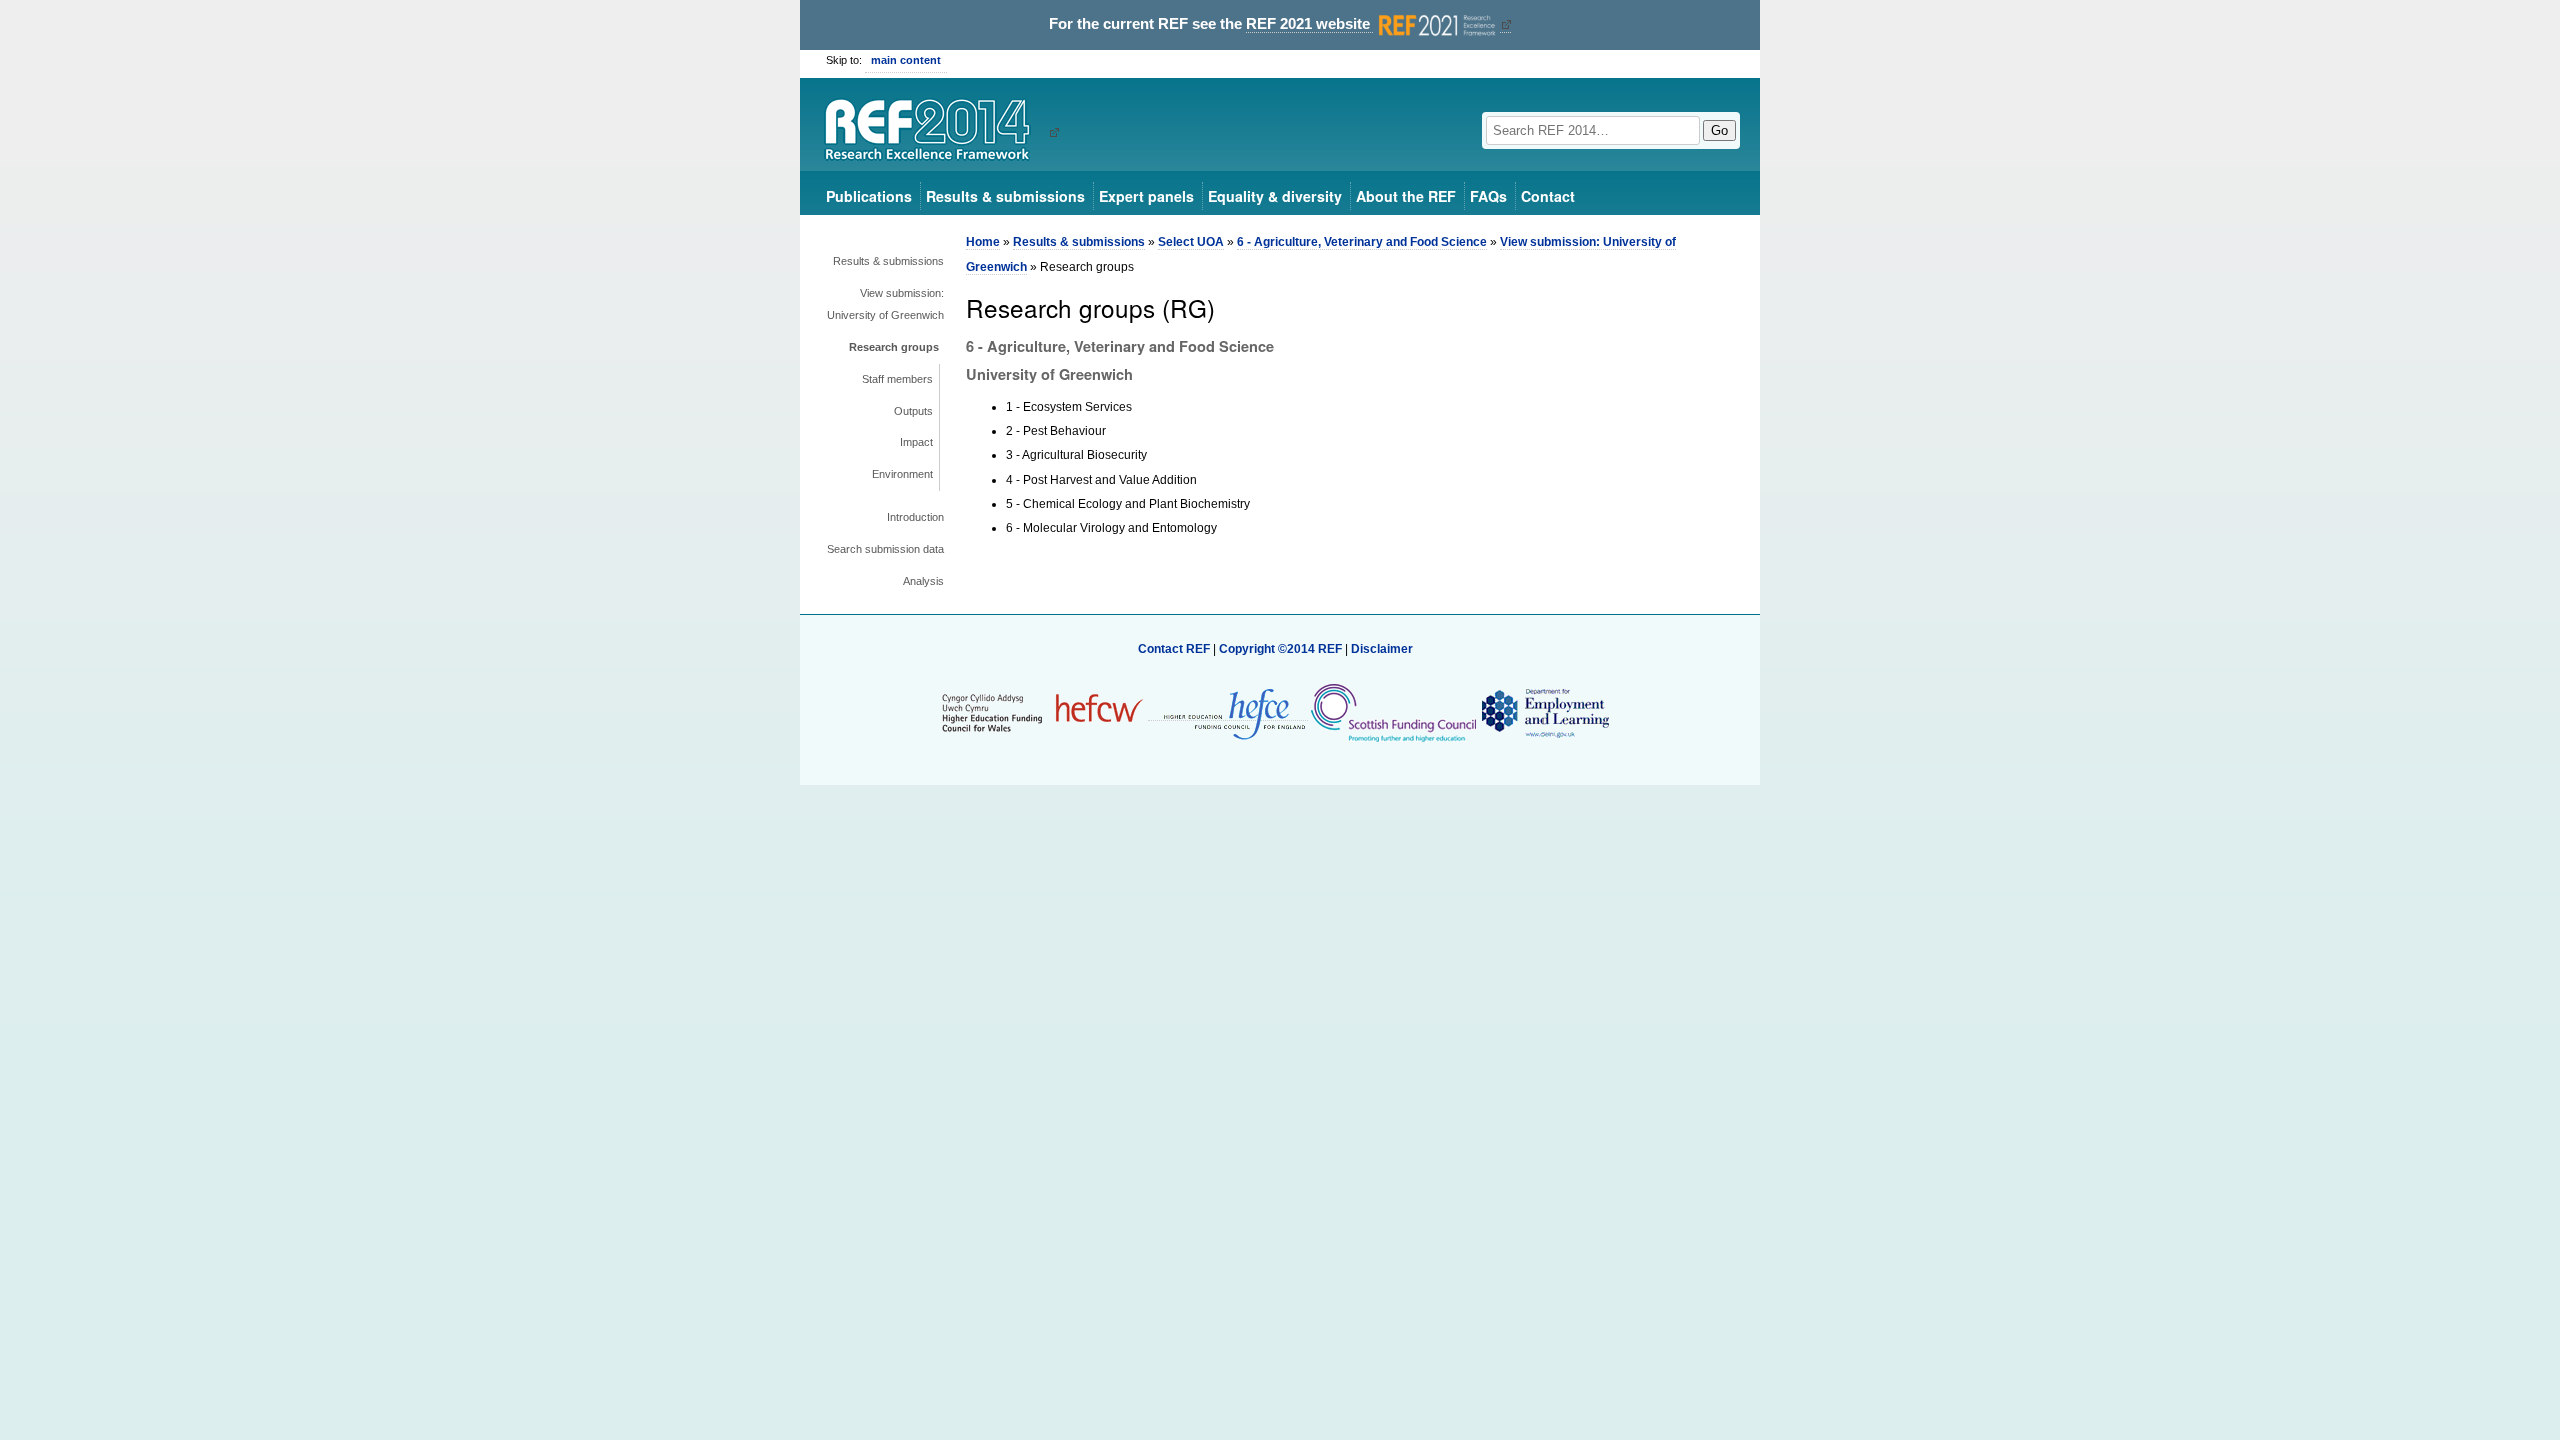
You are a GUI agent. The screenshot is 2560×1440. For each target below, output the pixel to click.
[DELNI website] (1544, 713)
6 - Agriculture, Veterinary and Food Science (1362, 242)
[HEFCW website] (1042, 713)
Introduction (915, 517)
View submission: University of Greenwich (885, 304)
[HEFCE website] (1228, 713)
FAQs (1488, 196)
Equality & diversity (1275, 196)
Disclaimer (1382, 649)
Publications (869, 196)
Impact (916, 442)
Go (1719, 130)
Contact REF (1174, 649)
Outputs (913, 411)
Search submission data (885, 549)
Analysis (923, 581)
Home (983, 242)
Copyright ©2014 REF (1282, 649)
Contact (1548, 196)
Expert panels (1146, 196)
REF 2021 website (1310, 24)
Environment (902, 474)
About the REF (1406, 196)
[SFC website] (1393, 713)
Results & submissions (1005, 196)
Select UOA (1191, 242)
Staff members (897, 379)
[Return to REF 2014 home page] (934, 132)
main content (906, 60)
